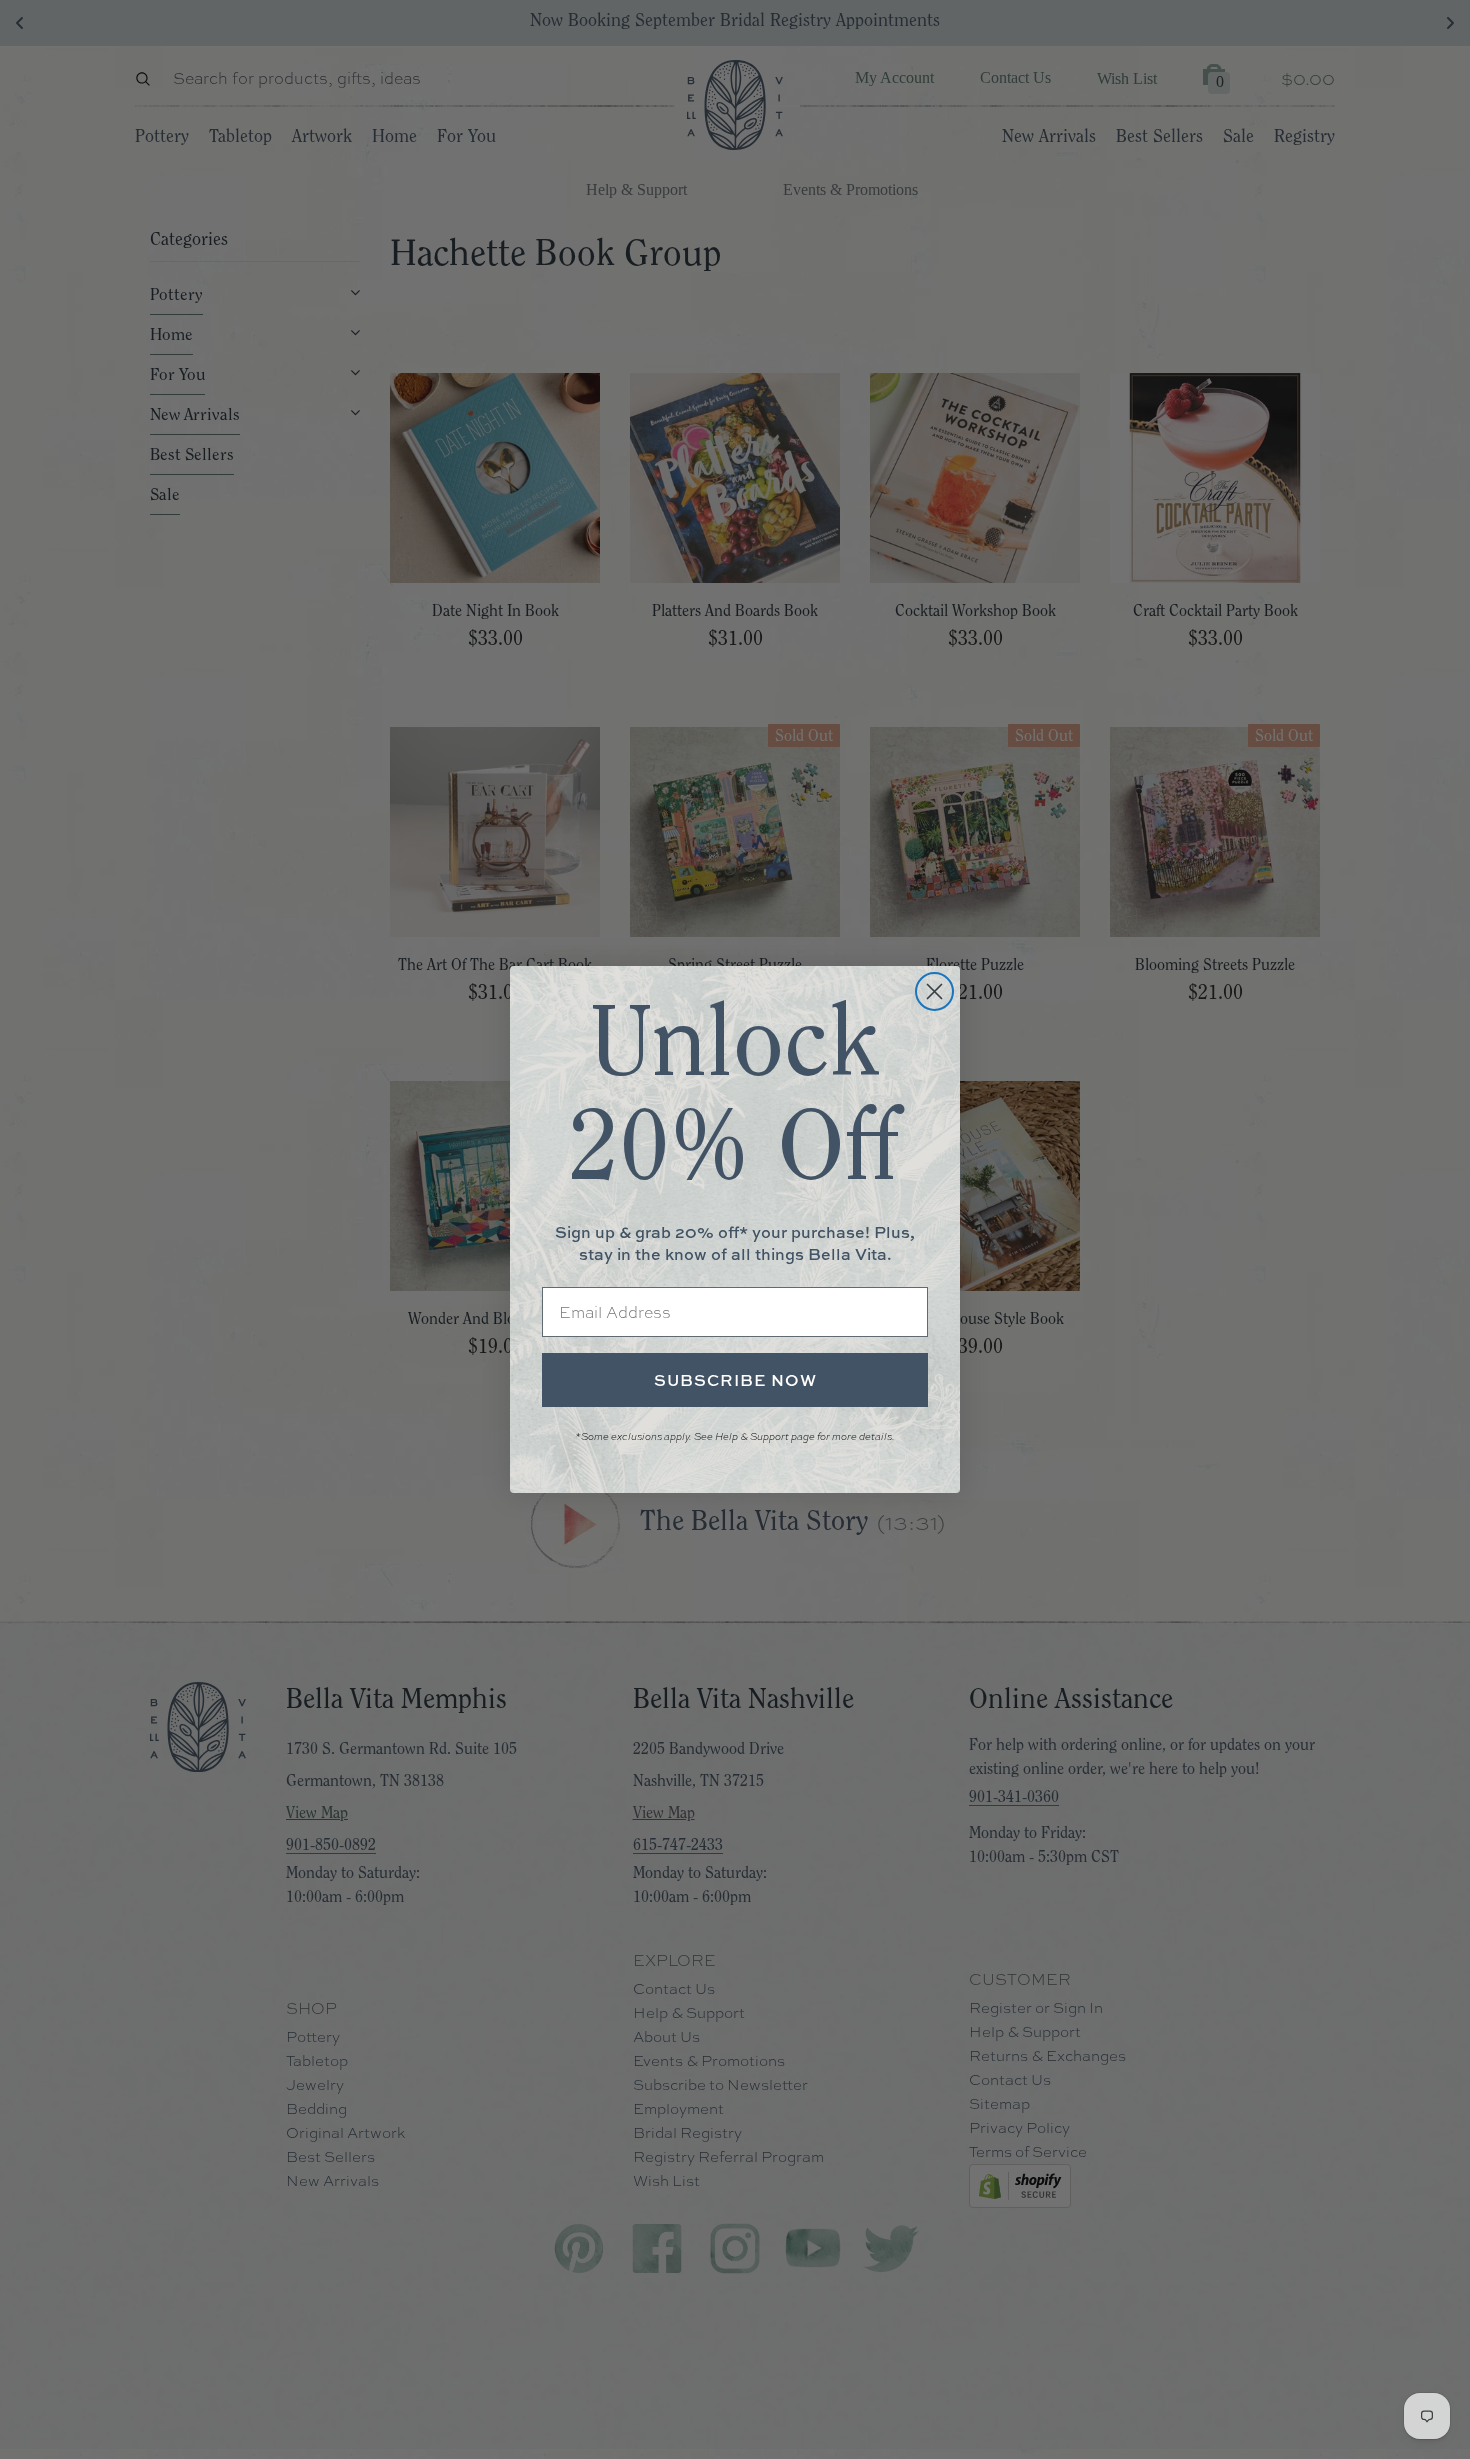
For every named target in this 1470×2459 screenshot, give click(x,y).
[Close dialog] (934, 991)
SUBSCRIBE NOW (735, 1380)
